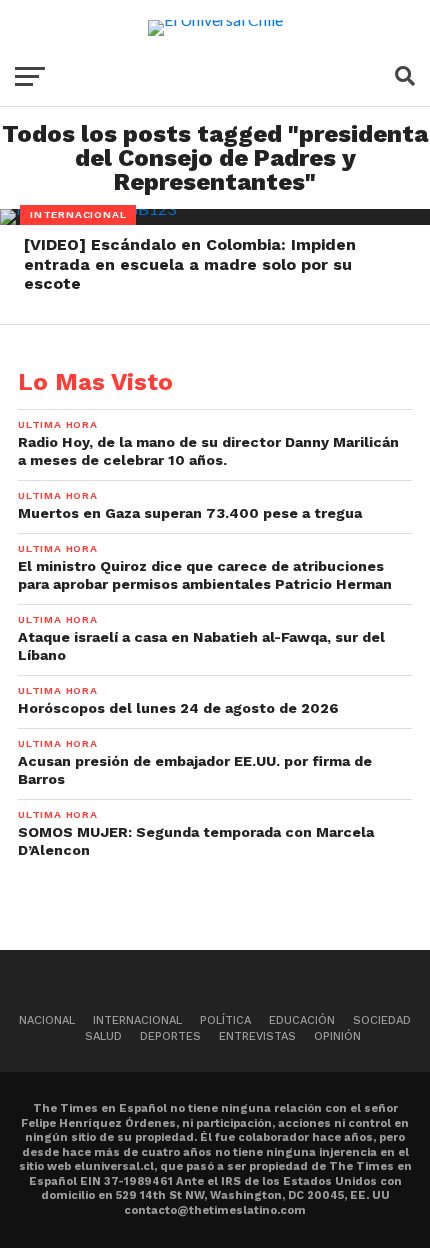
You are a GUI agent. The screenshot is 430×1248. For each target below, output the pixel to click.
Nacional (47, 1020)
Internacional (137, 1020)
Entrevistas (257, 1036)
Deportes (170, 1036)
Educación (302, 1020)
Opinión (337, 1036)
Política (225, 1020)
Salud (103, 1036)
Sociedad (382, 1020)
